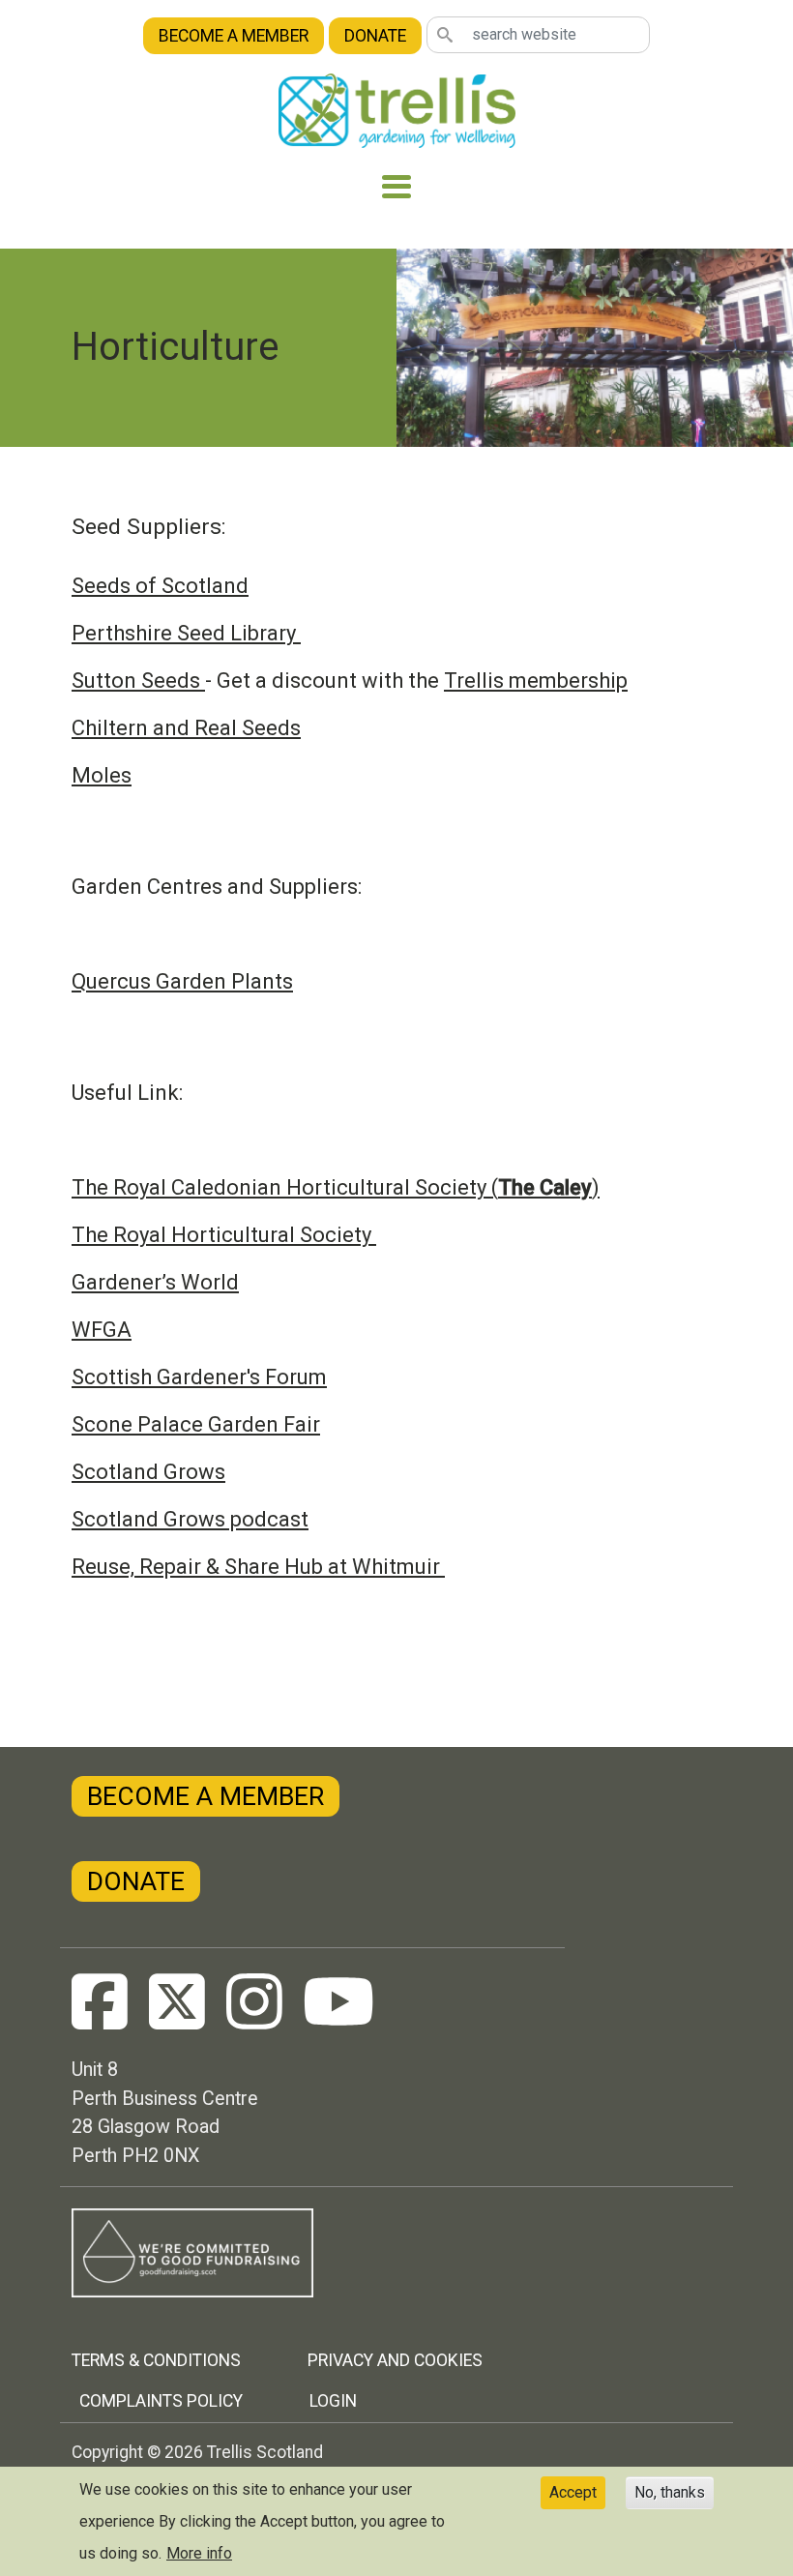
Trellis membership (536, 681)
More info (199, 2553)
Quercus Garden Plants (182, 981)
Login (333, 2401)
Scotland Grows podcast (190, 1519)
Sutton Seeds (138, 681)
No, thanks (670, 2492)
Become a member (234, 36)
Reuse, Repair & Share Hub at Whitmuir (258, 1567)
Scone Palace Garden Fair (196, 1424)
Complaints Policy (161, 2401)
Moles (102, 775)
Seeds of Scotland (160, 586)
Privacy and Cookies (395, 2360)
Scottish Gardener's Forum (199, 1377)
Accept (573, 2492)
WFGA (102, 1330)
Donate (375, 36)
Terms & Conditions (156, 2360)
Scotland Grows (148, 1472)
